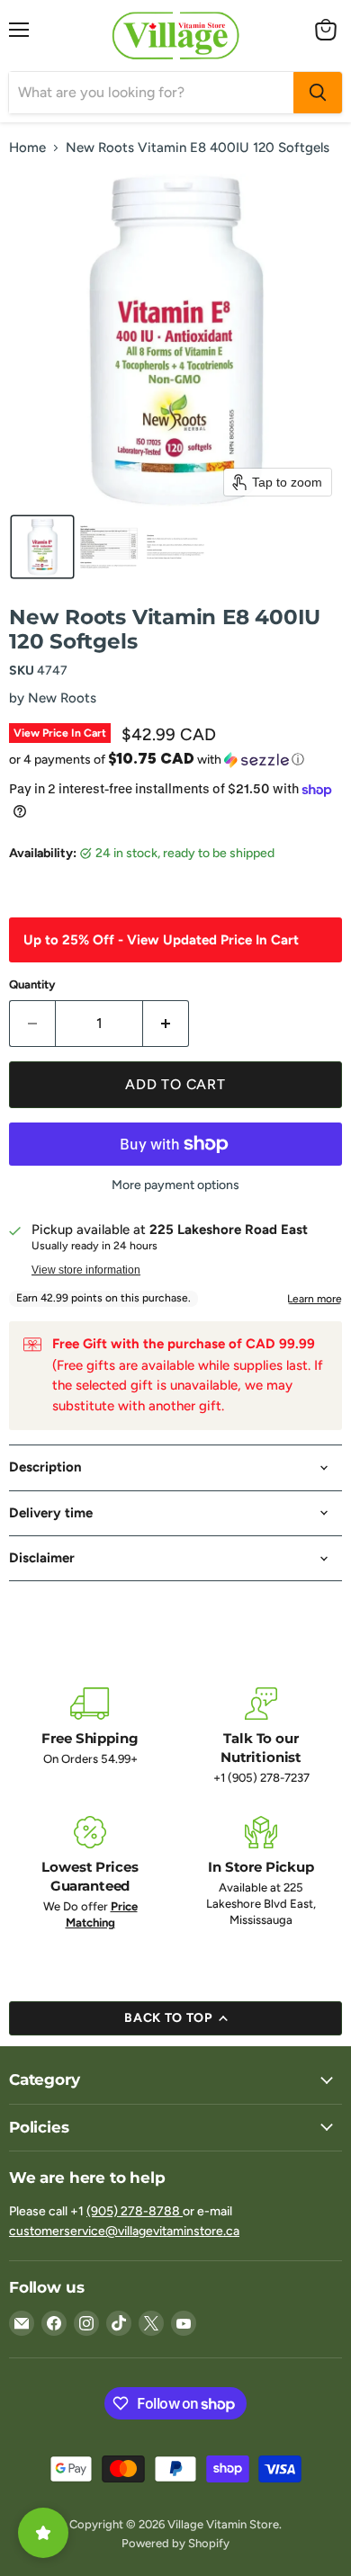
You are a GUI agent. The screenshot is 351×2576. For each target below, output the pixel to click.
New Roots (62, 698)
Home (27, 148)
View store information (86, 1270)
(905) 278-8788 (135, 2211)
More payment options (175, 1185)
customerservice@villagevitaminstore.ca (124, 2231)
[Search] (318, 93)
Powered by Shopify (175, 2543)
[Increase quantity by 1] (166, 1024)
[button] (42, 547)
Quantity (32, 984)
